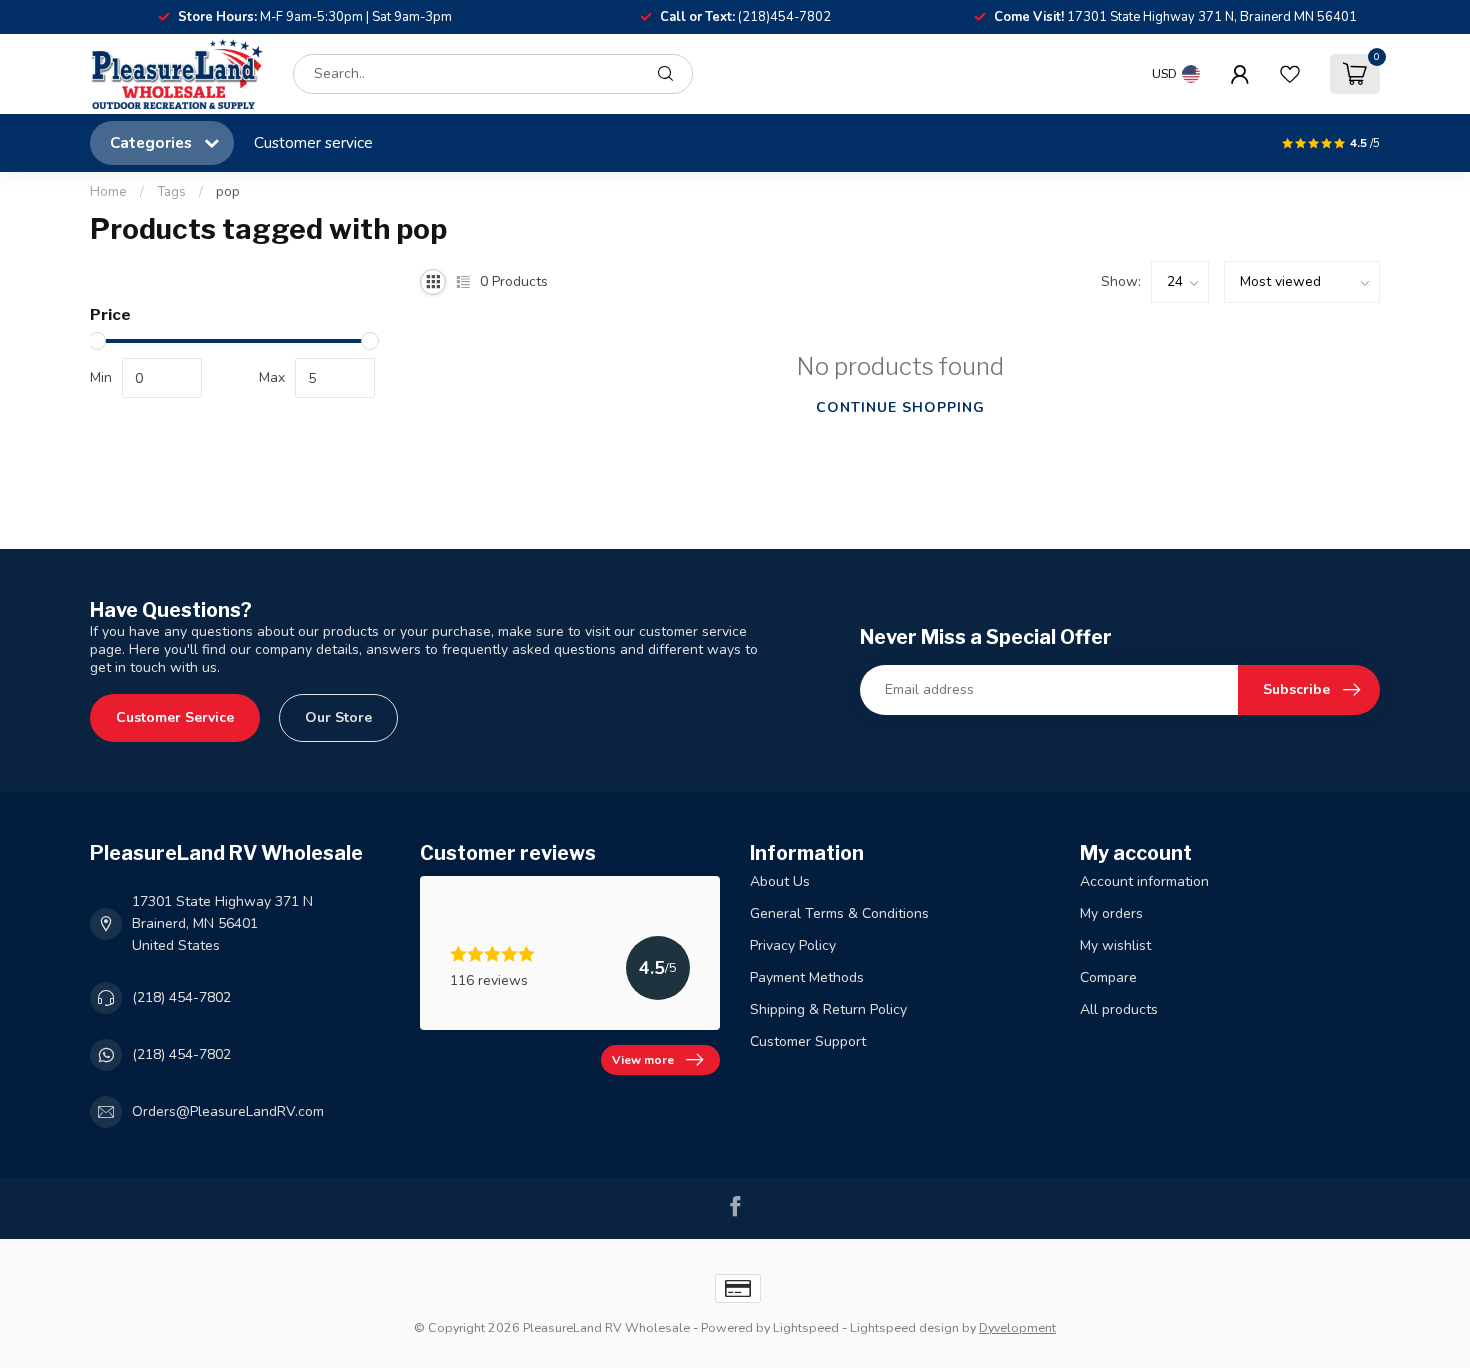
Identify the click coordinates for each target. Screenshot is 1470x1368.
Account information (1144, 881)
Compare (1108, 977)
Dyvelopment (1017, 1327)
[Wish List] (1290, 74)
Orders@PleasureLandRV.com (228, 1111)
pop (228, 192)
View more (643, 1060)
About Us (780, 881)
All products (1119, 1009)
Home (108, 192)
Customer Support (808, 1041)
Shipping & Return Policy (828, 1009)
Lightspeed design (904, 1327)
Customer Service (175, 717)
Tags (171, 192)
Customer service (313, 142)
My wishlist (1115, 945)
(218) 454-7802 (181, 997)
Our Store (338, 717)
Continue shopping (900, 407)
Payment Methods (807, 977)
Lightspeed (806, 1327)
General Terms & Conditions (839, 913)
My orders (1111, 913)
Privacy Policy (793, 945)
